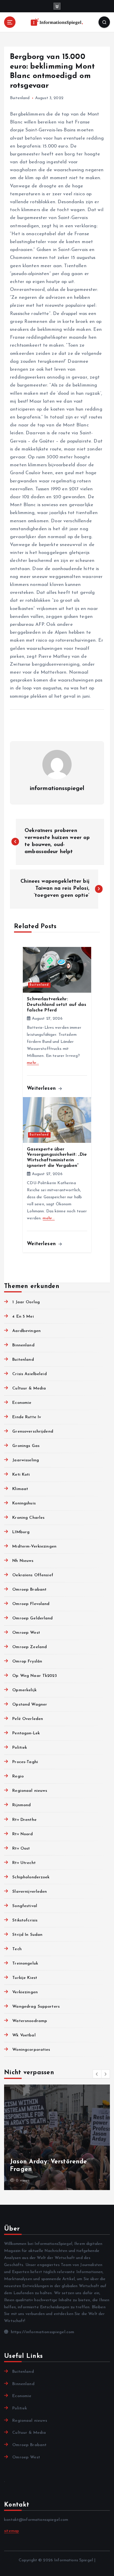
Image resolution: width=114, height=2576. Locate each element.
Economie (22, 1403)
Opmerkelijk (24, 1690)
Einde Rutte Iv (27, 1417)
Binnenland (23, 1345)
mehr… (33, 1063)
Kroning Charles (28, 1518)
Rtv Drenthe (24, 1820)
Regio (18, 1776)
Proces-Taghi (25, 1762)
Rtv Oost (21, 1849)
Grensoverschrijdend (33, 1432)
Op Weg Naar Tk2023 (34, 1676)
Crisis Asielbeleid (30, 1374)
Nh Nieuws (23, 1561)
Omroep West (26, 1633)
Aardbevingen (26, 1331)
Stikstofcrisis (25, 1920)
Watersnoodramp (30, 2021)
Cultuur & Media (29, 1388)
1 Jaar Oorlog (26, 1302)
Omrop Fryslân (27, 1661)
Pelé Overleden (28, 1719)
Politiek (20, 1748)
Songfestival (25, 1906)
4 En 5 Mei (23, 1317)
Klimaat (20, 1489)
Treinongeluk (25, 1964)
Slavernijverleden (30, 1892)
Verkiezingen (25, 1992)
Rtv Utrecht (24, 1863)
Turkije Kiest (25, 1978)
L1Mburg (21, 1532)
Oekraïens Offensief (33, 1575)
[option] (57, 2137)
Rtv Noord (23, 1834)
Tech (17, 1949)
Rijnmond (21, 1805)
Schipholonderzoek (31, 1877)
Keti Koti (21, 1475)
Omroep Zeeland (30, 1647)
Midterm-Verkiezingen (34, 1547)
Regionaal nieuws (30, 1791)
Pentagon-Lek (26, 1733)
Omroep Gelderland (32, 1618)
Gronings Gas (26, 1446)
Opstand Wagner (30, 1705)
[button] (97, 2074)
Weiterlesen (42, 1088)
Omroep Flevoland (31, 1604)
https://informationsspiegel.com (42, 2332)
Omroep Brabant (29, 1590)
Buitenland (20, 98)
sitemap (12, 2531)
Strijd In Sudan (27, 1935)
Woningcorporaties (31, 2050)
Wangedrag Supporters (36, 2007)
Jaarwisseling (26, 1460)
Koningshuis (24, 1503)
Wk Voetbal (24, 2035)
